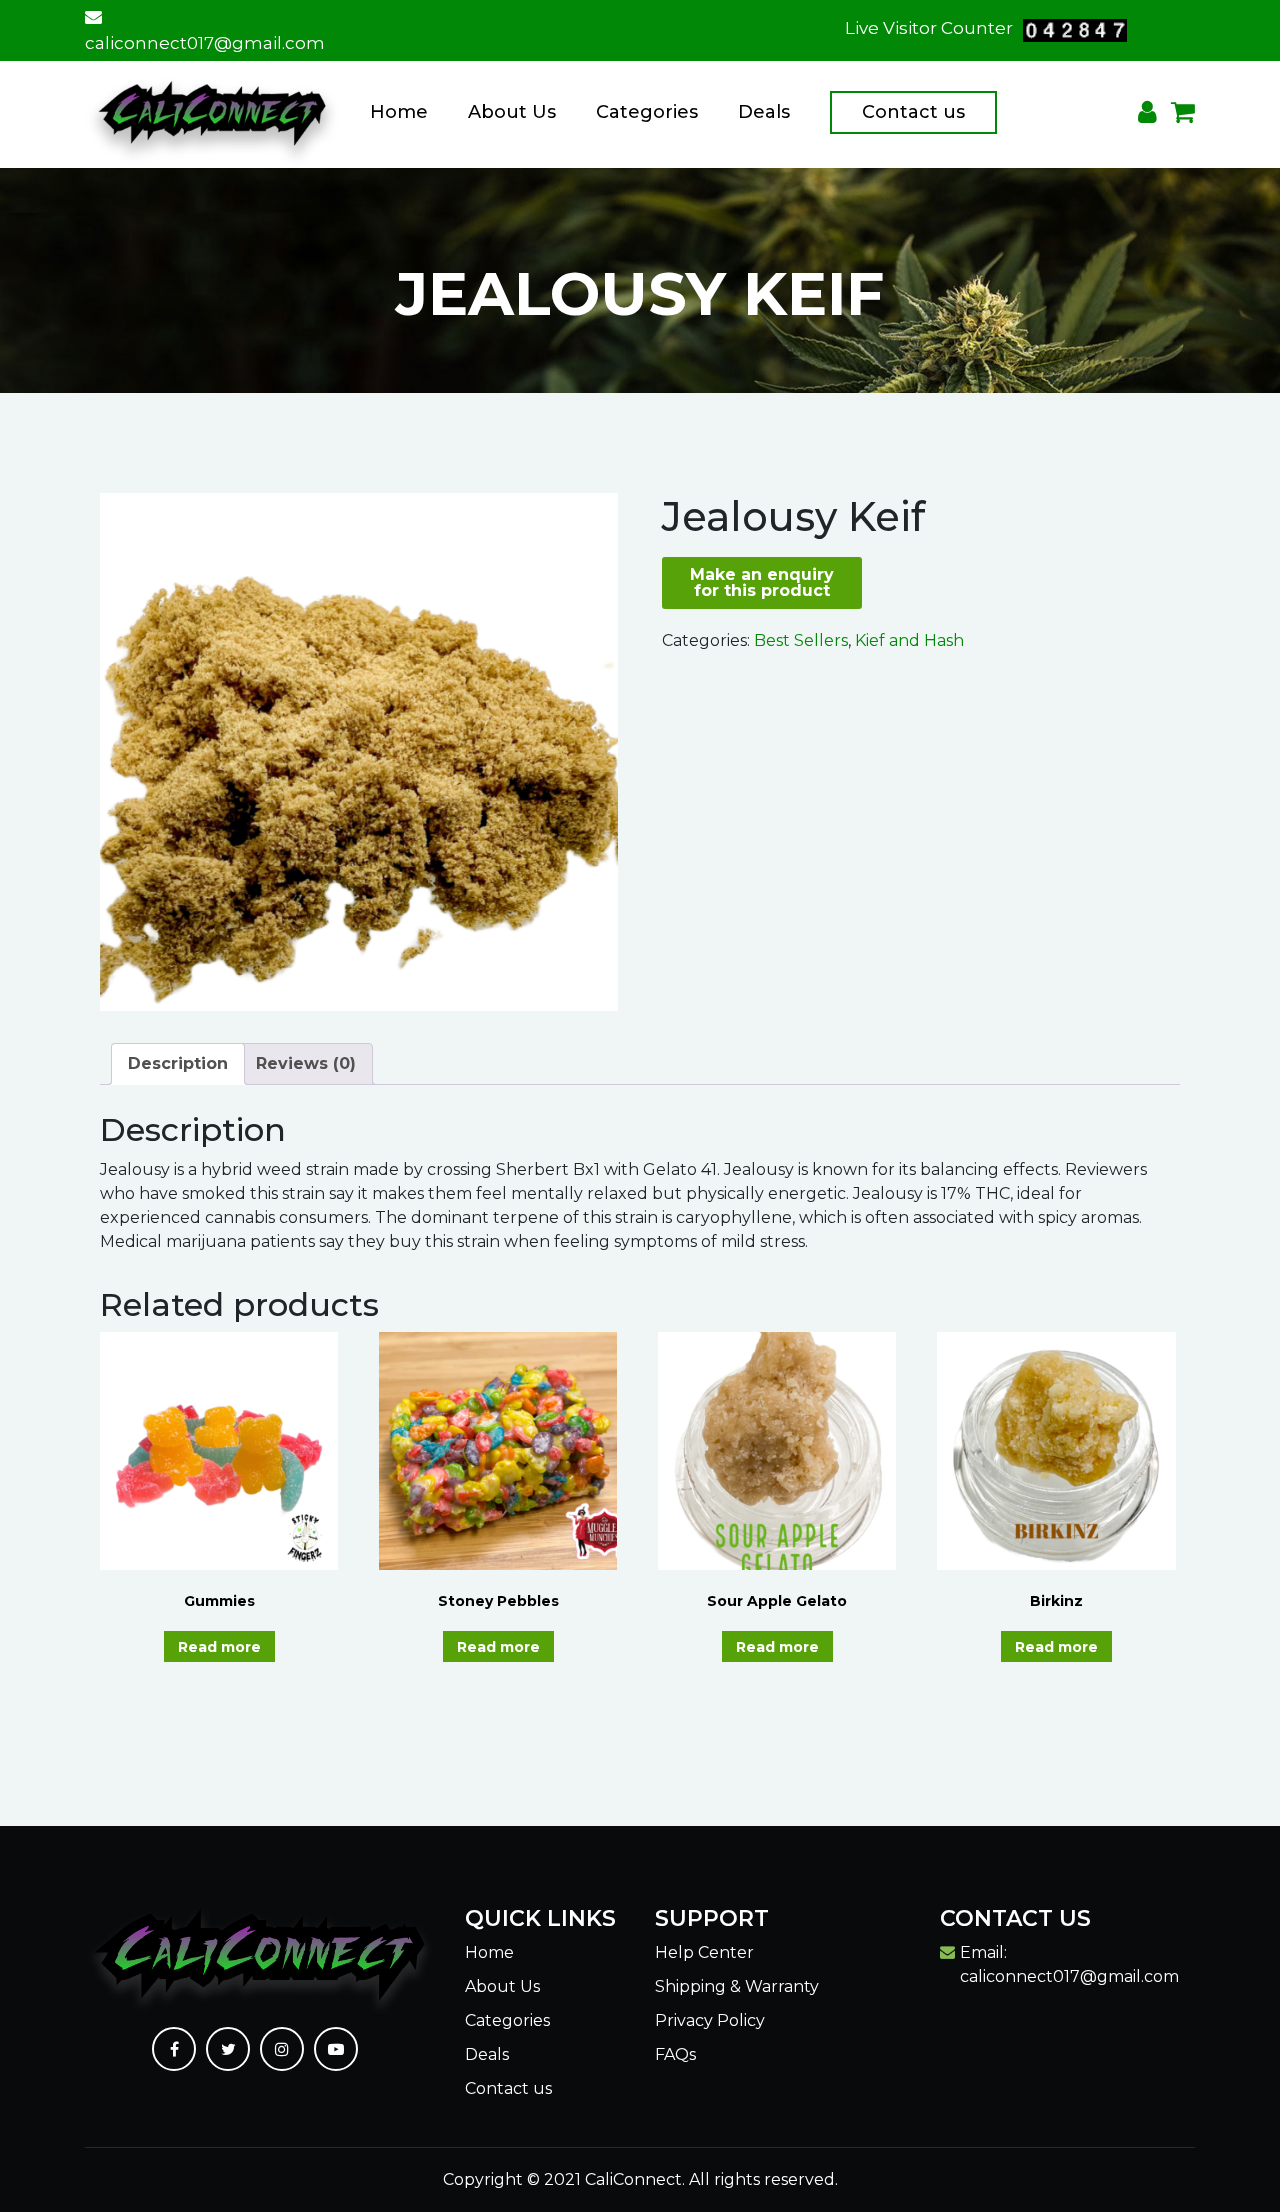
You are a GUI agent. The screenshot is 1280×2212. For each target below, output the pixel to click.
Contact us (913, 112)
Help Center (704, 1952)
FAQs (675, 2054)
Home (399, 112)
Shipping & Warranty (737, 1986)
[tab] (178, 1064)
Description (178, 1063)
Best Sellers (801, 640)
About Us (512, 112)
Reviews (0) (306, 1063)
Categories (647, 112)
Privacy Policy (710, 2020)
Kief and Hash (909, 640)
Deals (764, 112)
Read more (219, 1647)
